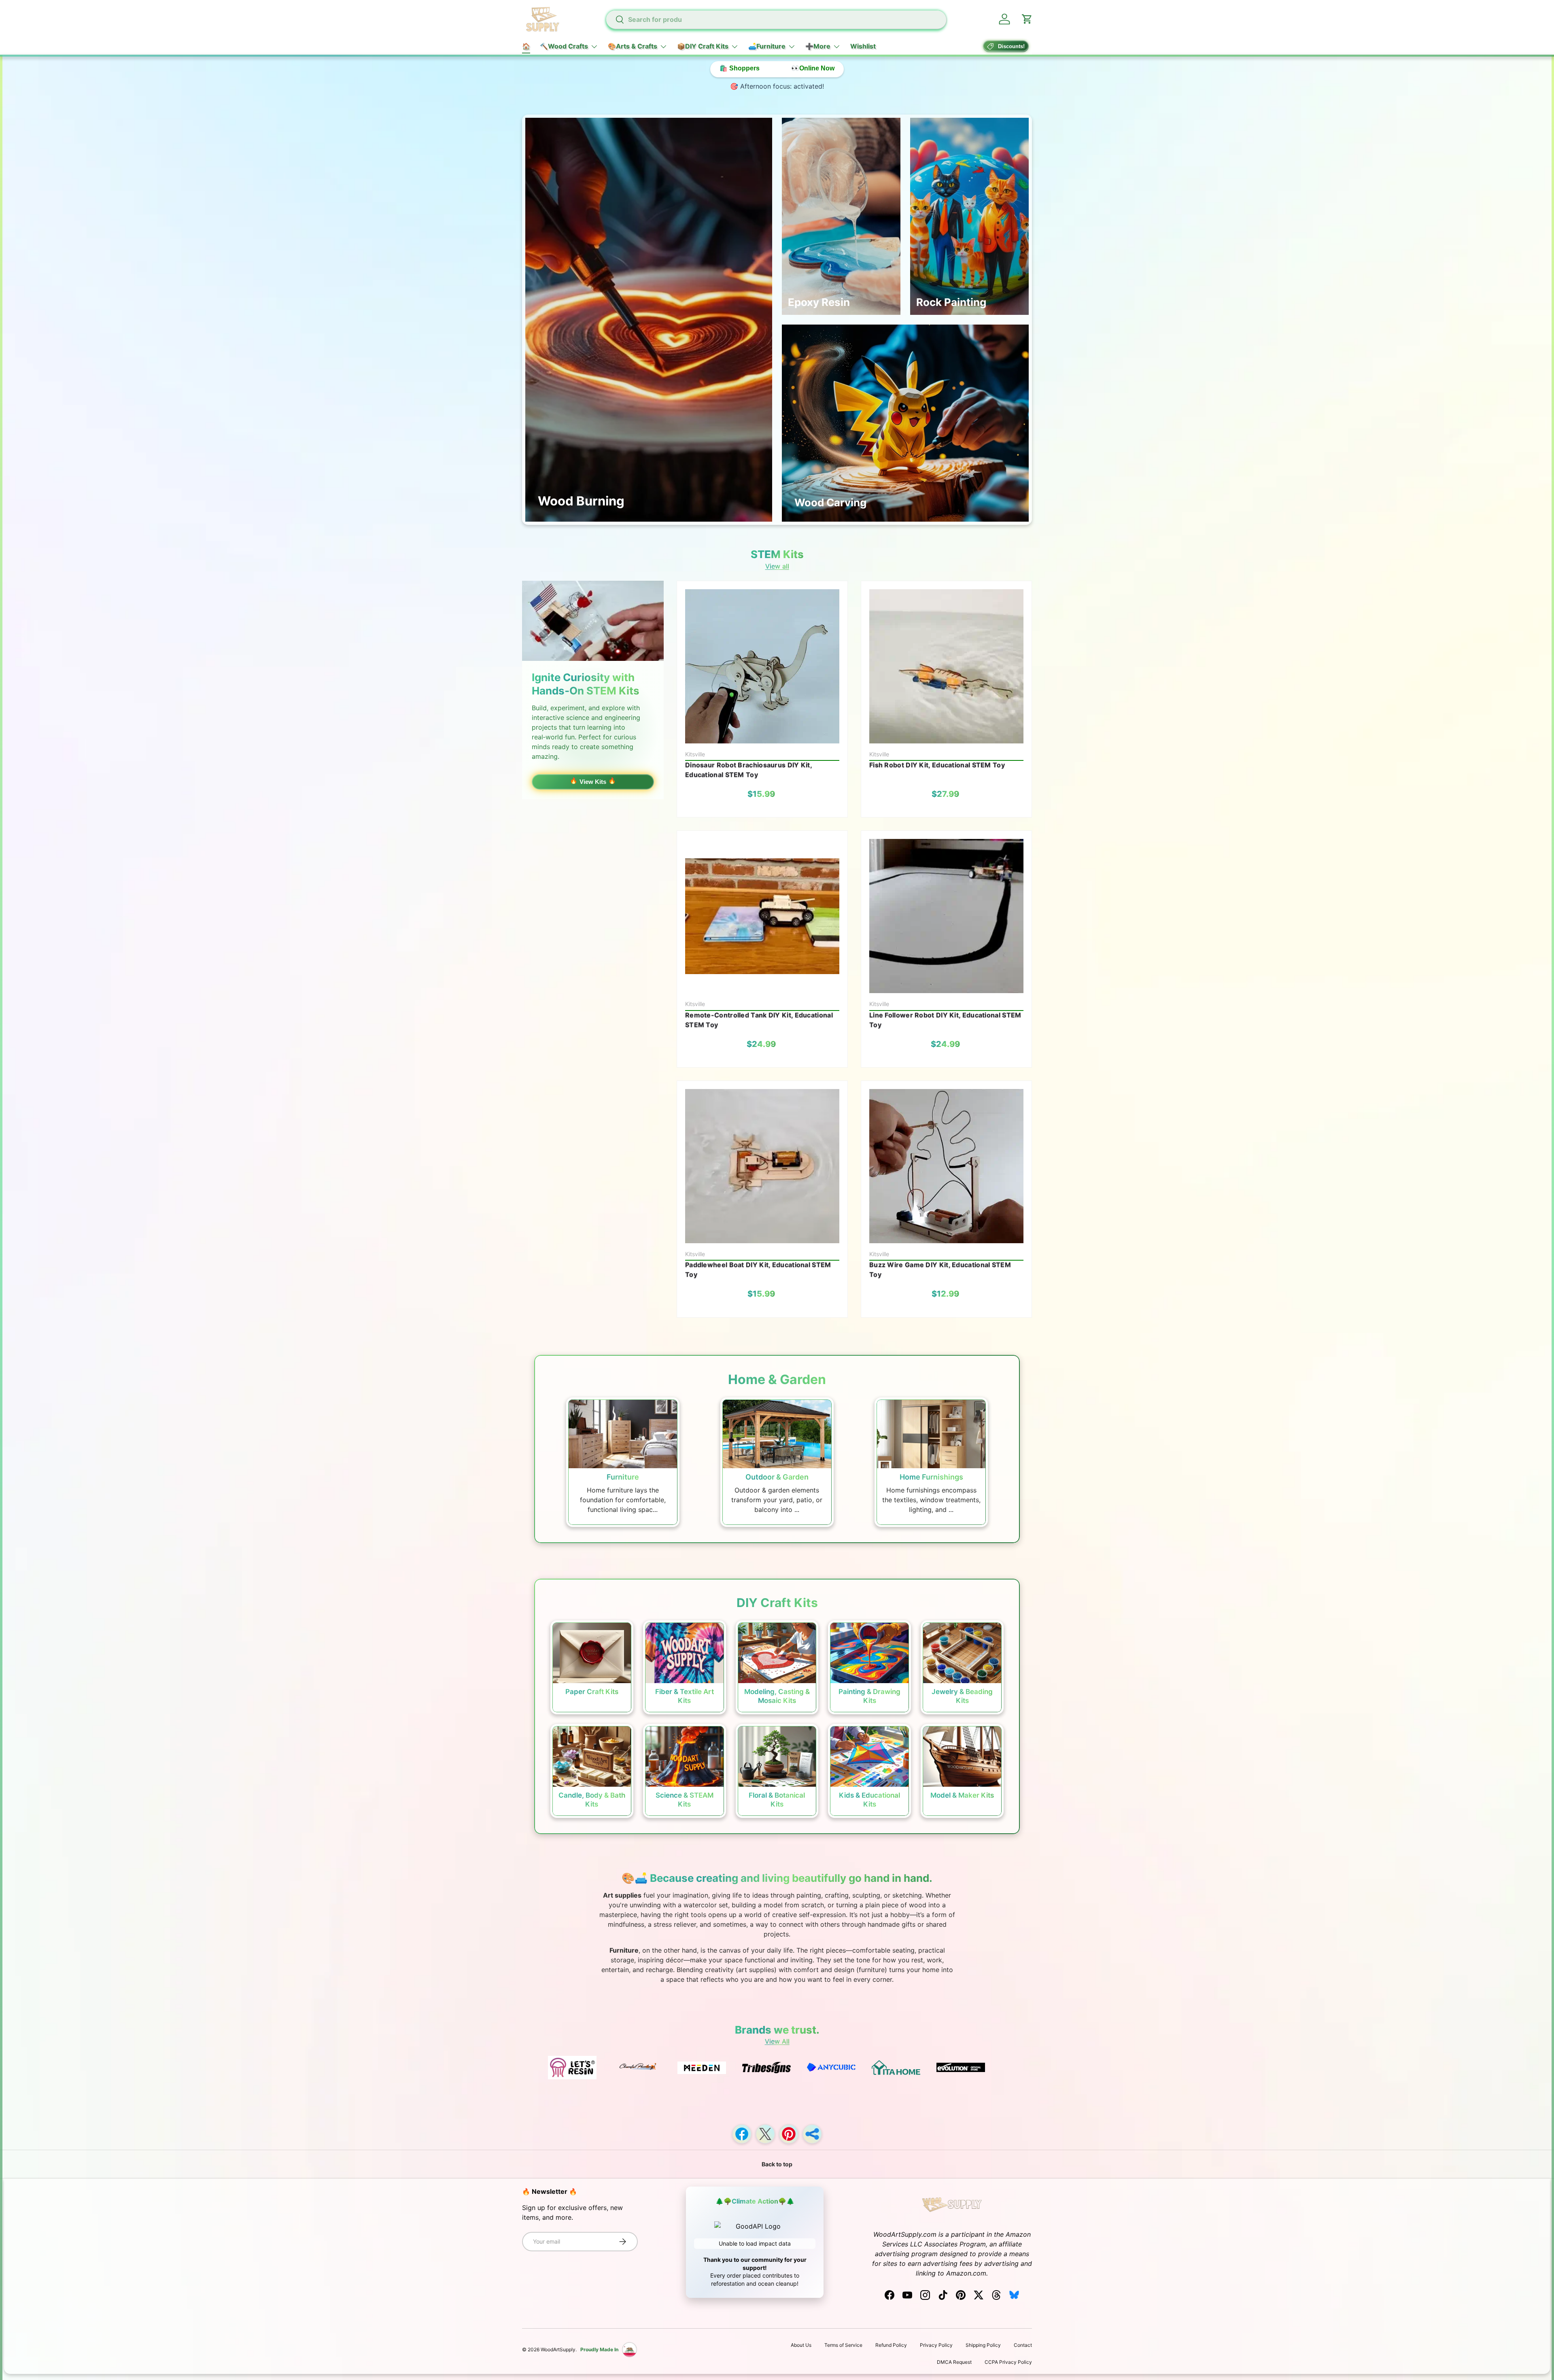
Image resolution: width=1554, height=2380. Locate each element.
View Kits (593, 782)
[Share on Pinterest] (789, 2134)
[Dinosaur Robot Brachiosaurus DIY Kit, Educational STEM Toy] (762, 666)
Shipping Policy (983, 2345)
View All (777, 2041)
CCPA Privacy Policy (1008, 2362)
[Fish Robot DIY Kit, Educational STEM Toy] (946, 666)
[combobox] (776, 19)
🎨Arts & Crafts (633, 46)
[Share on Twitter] (765, 2134)
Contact (1023, 2345)
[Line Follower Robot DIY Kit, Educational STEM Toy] (946, 916)
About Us (801, 2345)
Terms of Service (843, 2345)
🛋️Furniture (767, 46)
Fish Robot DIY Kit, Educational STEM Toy (937, 765)
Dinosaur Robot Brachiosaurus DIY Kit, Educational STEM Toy (748, 770)
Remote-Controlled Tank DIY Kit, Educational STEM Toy (759, 1020)
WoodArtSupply (558, 2349)
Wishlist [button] (863, 46)
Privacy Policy (936, 2345)
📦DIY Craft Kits (703, 46)
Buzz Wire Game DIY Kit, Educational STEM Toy (940, 1270)
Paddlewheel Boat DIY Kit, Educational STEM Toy (758, 1270)
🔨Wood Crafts (564, 46)
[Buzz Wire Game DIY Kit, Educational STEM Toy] (946, 1166)
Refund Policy (891, 2345)
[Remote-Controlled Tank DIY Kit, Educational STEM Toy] (762, 916)
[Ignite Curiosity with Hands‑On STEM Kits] (593, 621)
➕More (818, 46)
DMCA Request (954, 2362)
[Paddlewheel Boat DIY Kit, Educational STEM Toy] (762, 1166)
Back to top (777, 2164)
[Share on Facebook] (742, 2134)
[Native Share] (812, 2134)
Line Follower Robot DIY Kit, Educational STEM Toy (945, 1020)
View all (777, 566)
